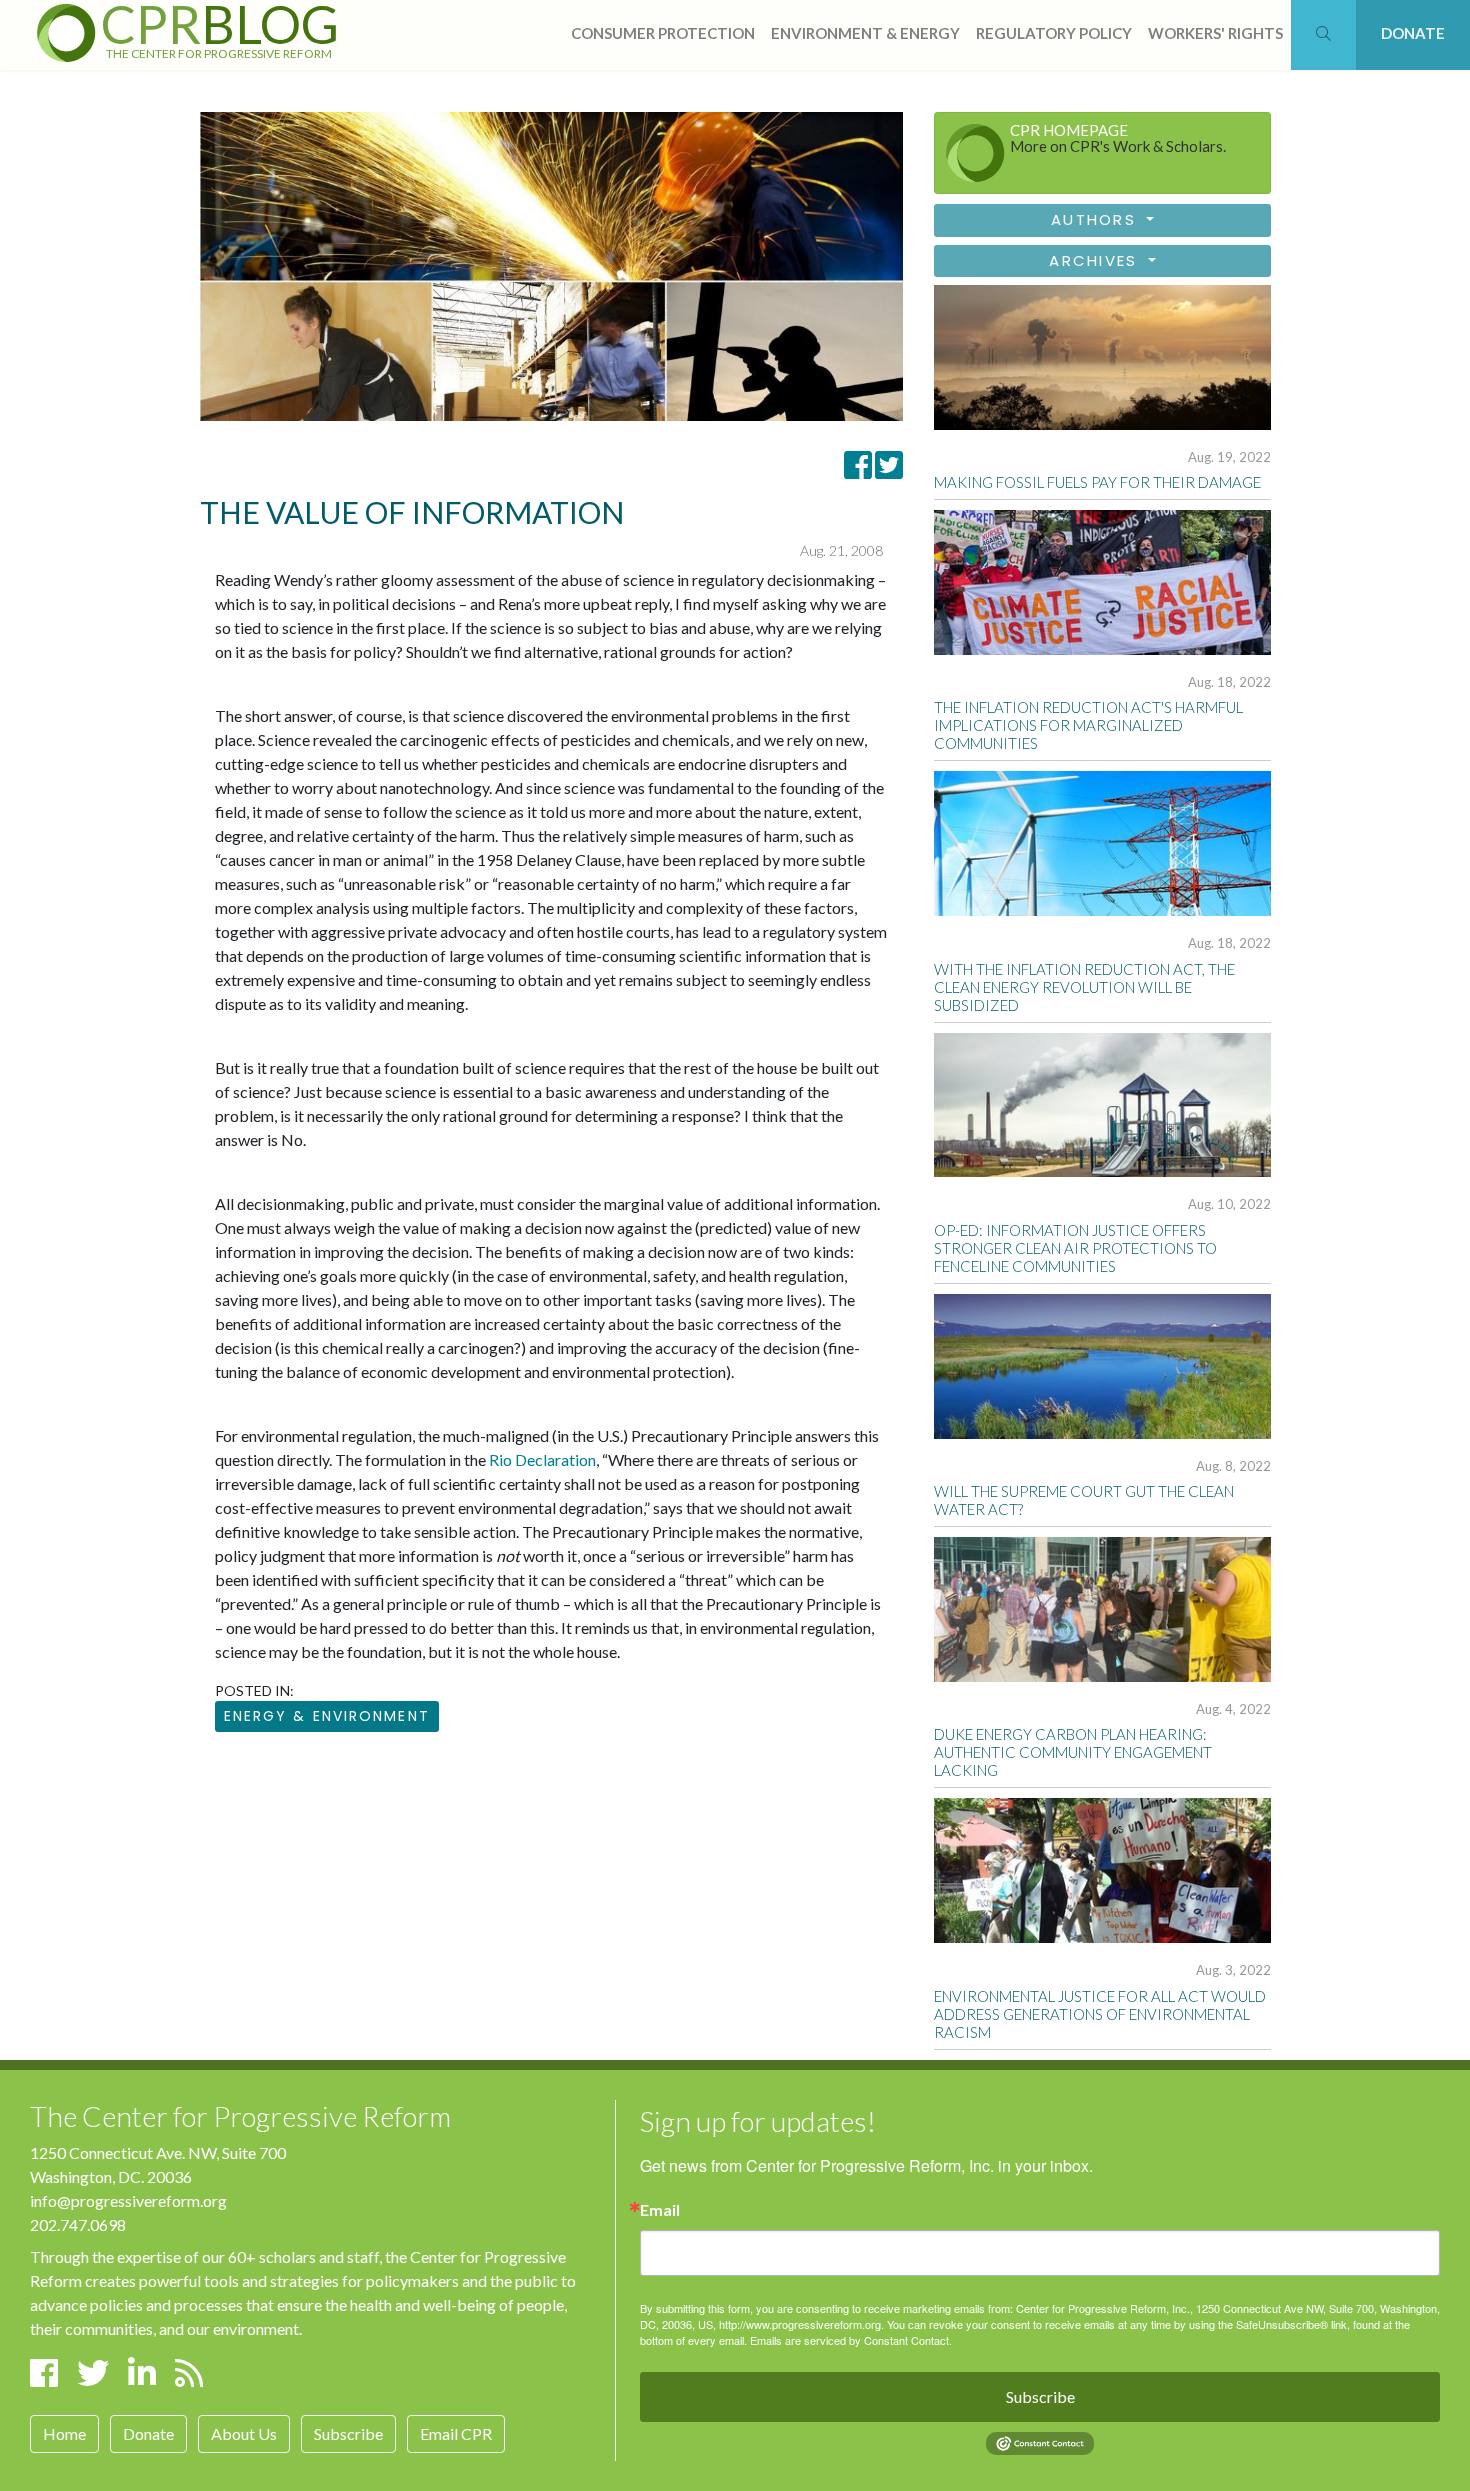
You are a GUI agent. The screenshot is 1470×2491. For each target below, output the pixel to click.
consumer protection (663, 33)
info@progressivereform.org (128, 2200)
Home (64, 2433)
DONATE (1413, 33)
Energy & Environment (327, 1716)
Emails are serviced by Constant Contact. (851, 2340)
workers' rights (1215, 33)
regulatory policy (1054, 33)
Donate (148, 2433)
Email (660, 2210)
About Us (244, 2433)
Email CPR (456, 2433)
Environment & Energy (865, 33)
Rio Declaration (542, 1459)
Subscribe (348, 2433)
